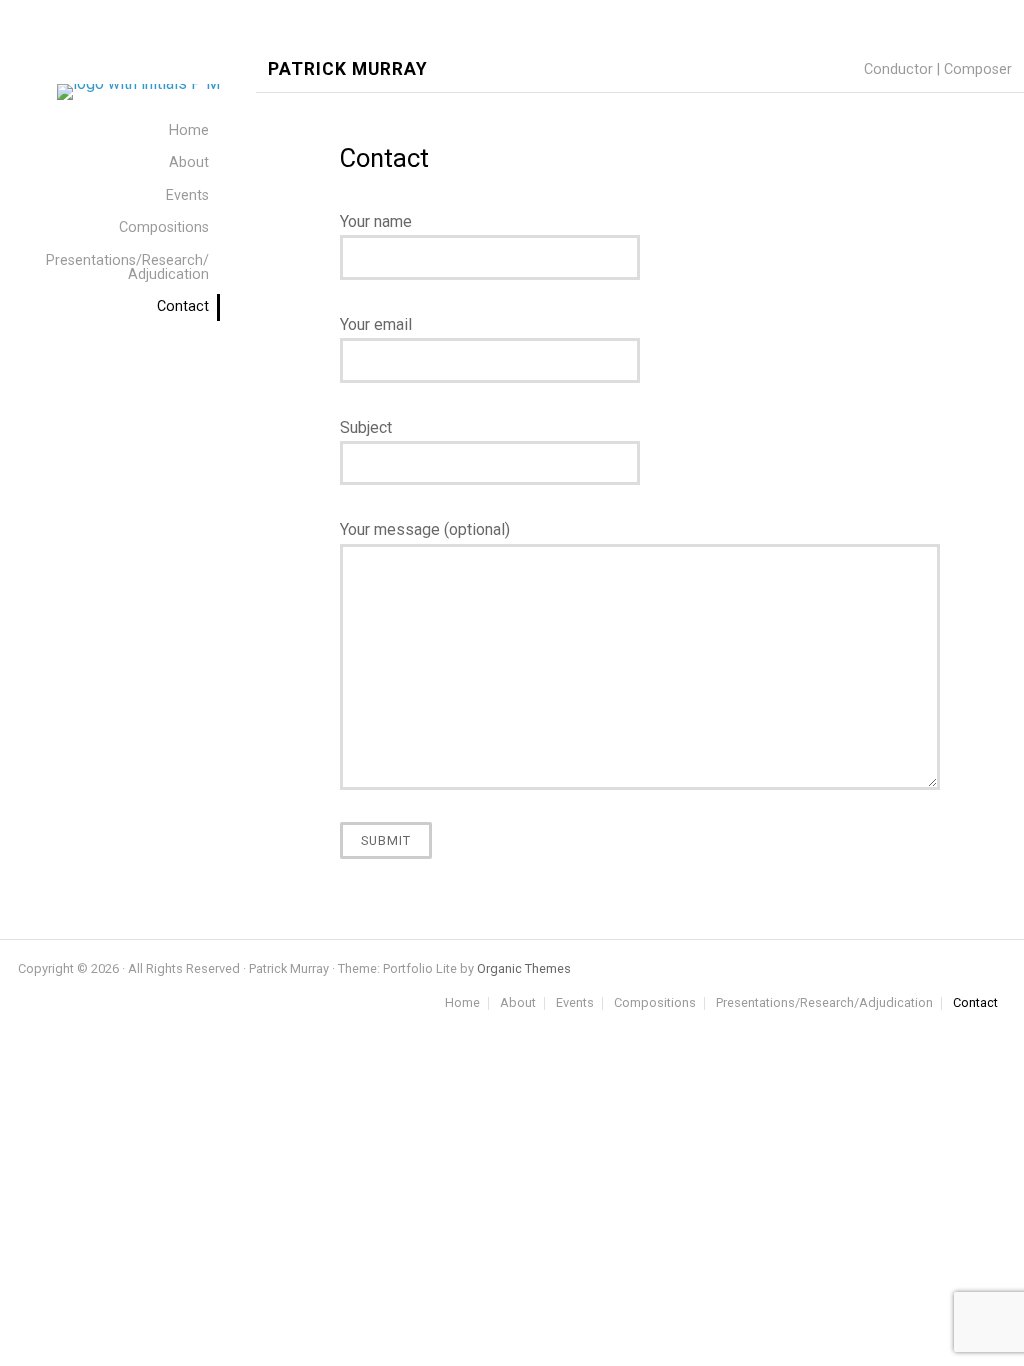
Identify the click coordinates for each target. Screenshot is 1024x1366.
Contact (975, 1003)
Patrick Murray (348, 69)
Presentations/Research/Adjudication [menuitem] (127, 267)
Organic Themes (524, 968)
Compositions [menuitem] (164, 227)
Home (462, 1003)
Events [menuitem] (187, 195)
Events (575, 1003)
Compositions (655, 1003)
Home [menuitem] (189, 130)
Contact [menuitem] (183, 306)
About (518, 1003)
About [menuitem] (189, 162)
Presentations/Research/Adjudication (824, 1003)
